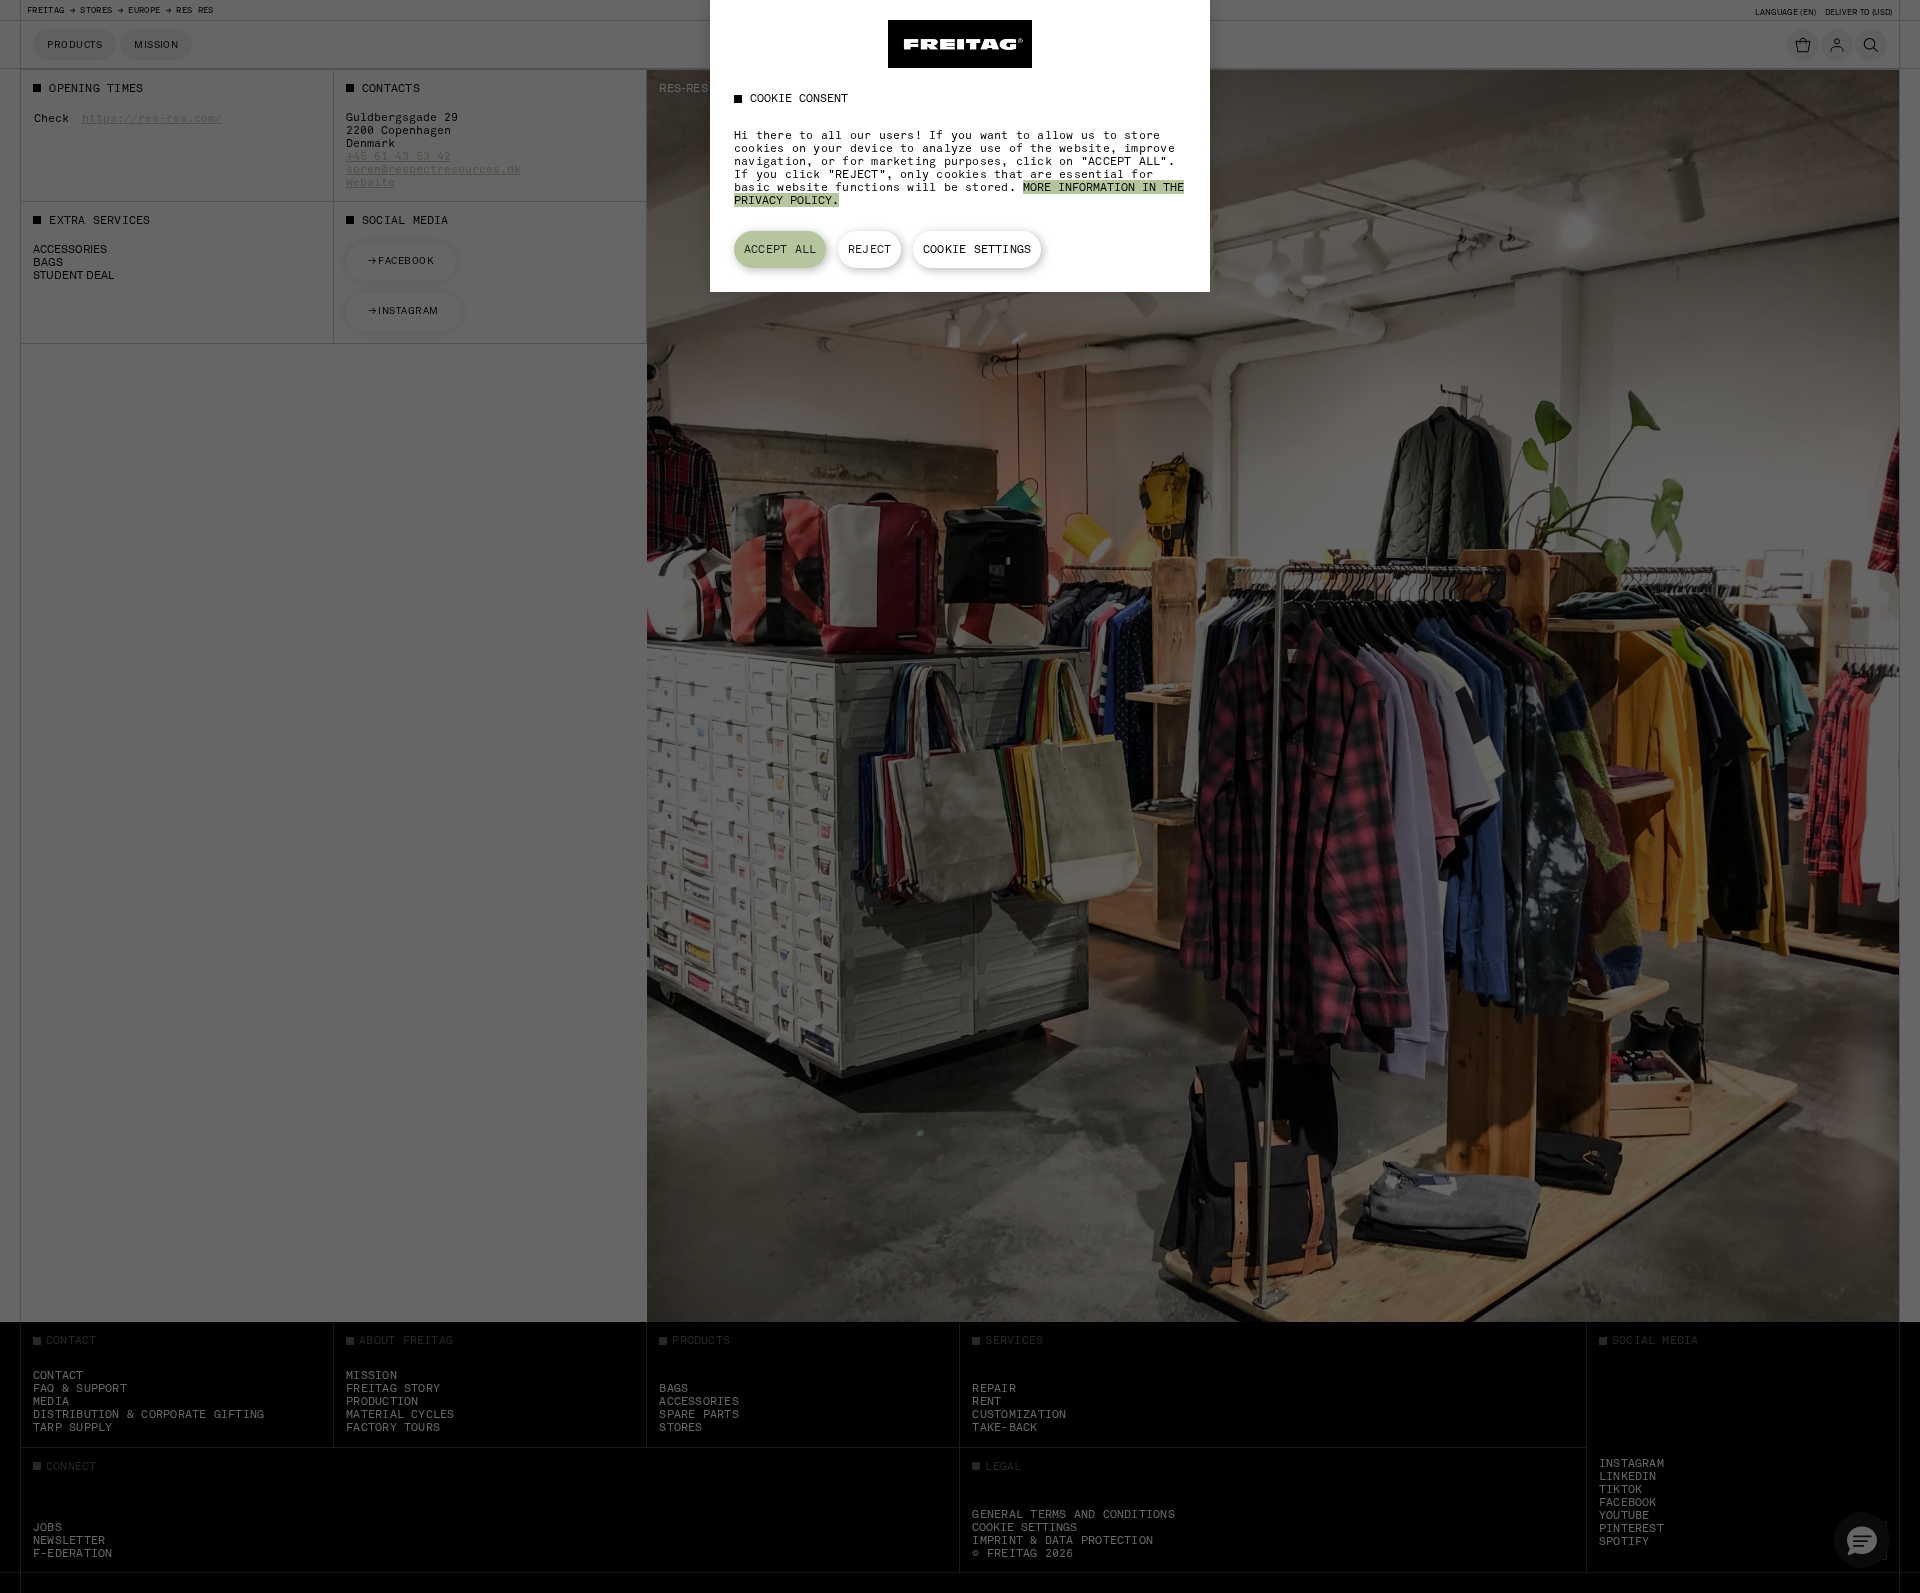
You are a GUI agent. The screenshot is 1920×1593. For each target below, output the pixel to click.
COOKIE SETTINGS (977, 249)
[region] (960, 146)
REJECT (869, 249)
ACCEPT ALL (780, 249)
